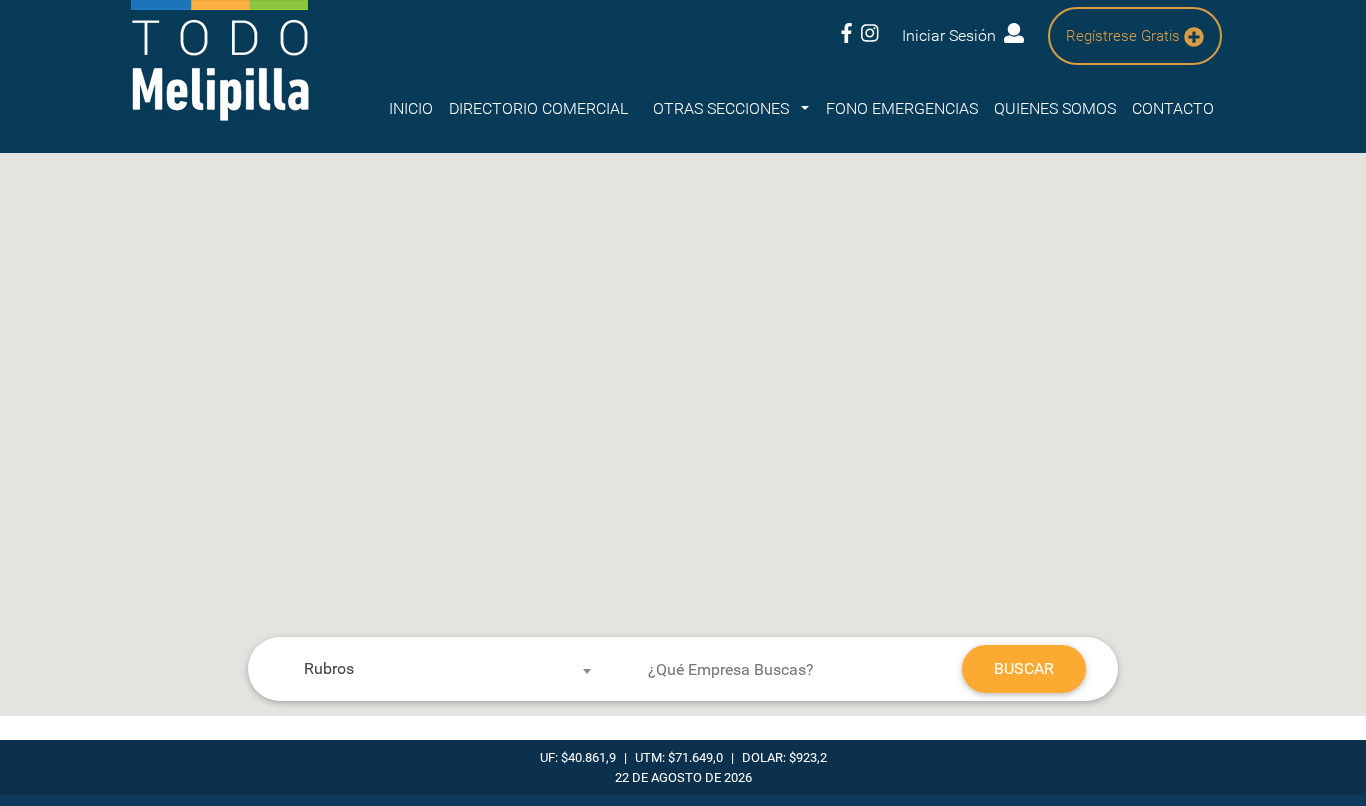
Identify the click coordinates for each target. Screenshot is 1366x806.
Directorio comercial (538, 108)
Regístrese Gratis (1125, 36)
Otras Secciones (723, 108)
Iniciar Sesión (953, 35)
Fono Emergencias (902, 108)
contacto (1173, 108)
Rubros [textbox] (329, 668)
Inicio (411, 108)
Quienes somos (1055, 108)
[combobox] (439, 669)
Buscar (1024, 668)
